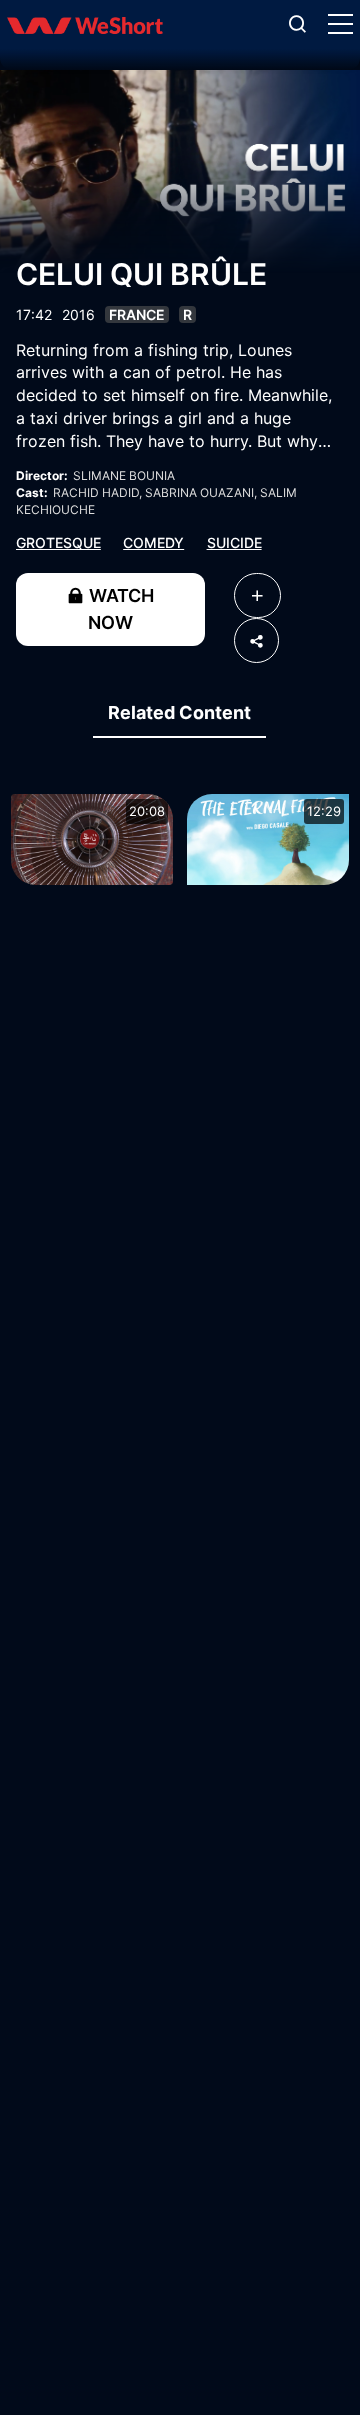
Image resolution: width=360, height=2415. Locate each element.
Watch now (119, 609)
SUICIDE (234, 542)
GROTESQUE (58, 542)
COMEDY (153, 542)
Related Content (179, 712)
